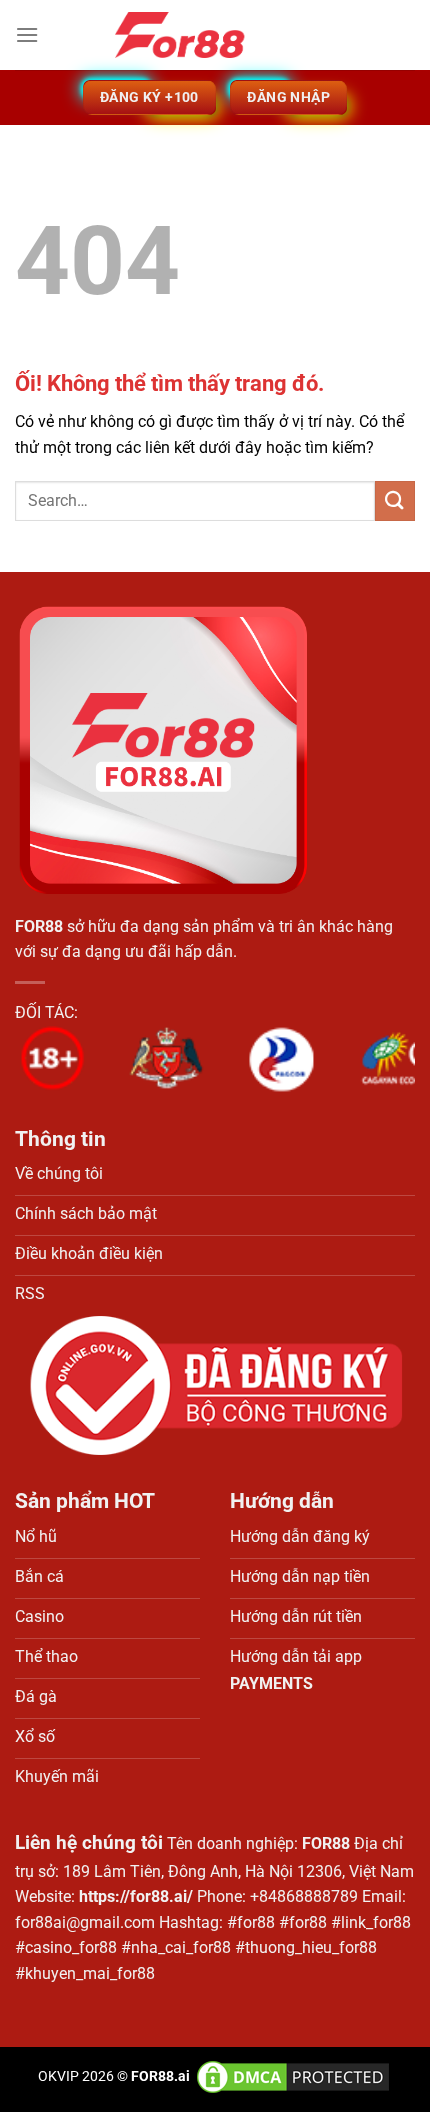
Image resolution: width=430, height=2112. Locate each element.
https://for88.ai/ (136, 1896)
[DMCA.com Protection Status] (291, 2075)
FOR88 (39, 926)
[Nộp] (395, 500)
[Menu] (27, 34)
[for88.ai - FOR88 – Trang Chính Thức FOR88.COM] (215, 35)
